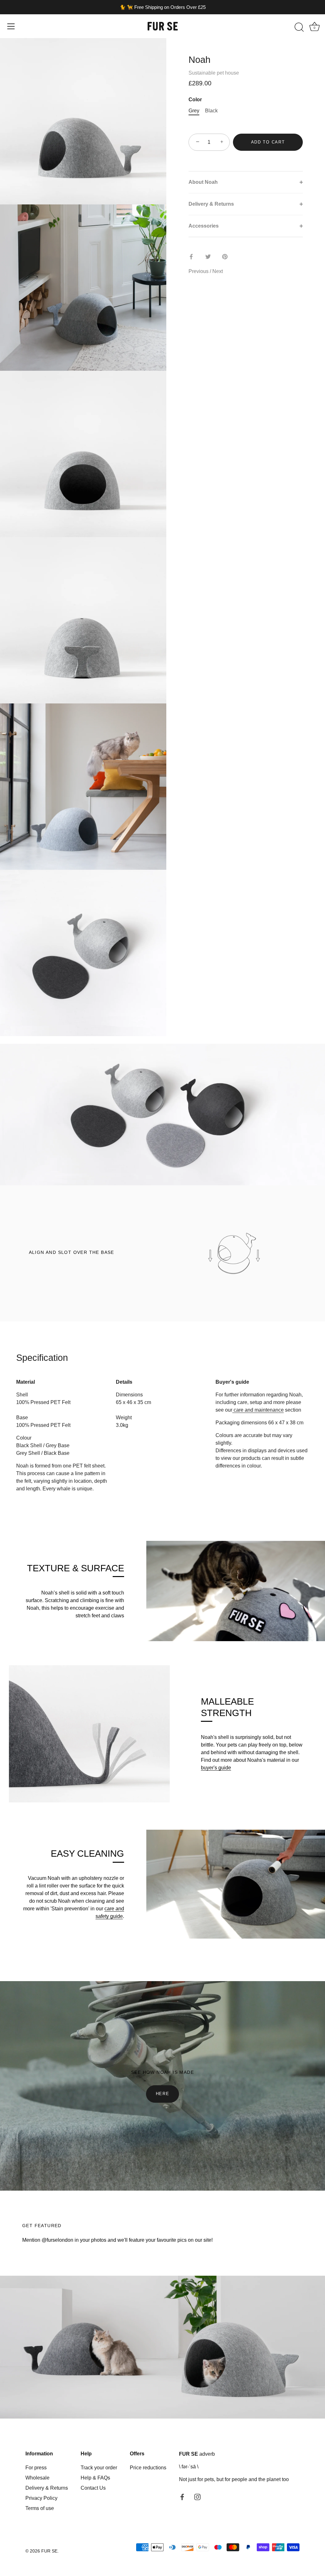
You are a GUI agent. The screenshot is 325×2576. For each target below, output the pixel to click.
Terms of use (40, 2508)
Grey (194, 111)
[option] (162, 1115)
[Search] (299, 27)
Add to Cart (268, 142)
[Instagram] (197, 2496)
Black (211, 111)
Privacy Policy (41, 2498)
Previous (199, 271)
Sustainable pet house (214, 73)
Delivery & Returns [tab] (211, 204)
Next (218, 271)
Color (195, 100)
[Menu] (11, 26)
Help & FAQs (95, 2478)
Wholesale (37, 2478)
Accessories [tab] (204, 226)
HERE (163, 2094)
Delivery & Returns (47, 2488)
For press (36, 2468)
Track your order (99, 2468)
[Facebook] (182, 2496)
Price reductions (148, 2468)
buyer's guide (216, 1768)
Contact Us (93, 2488)
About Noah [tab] (203, 182)
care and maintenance (258, 1410)
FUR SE (49, 2551)
